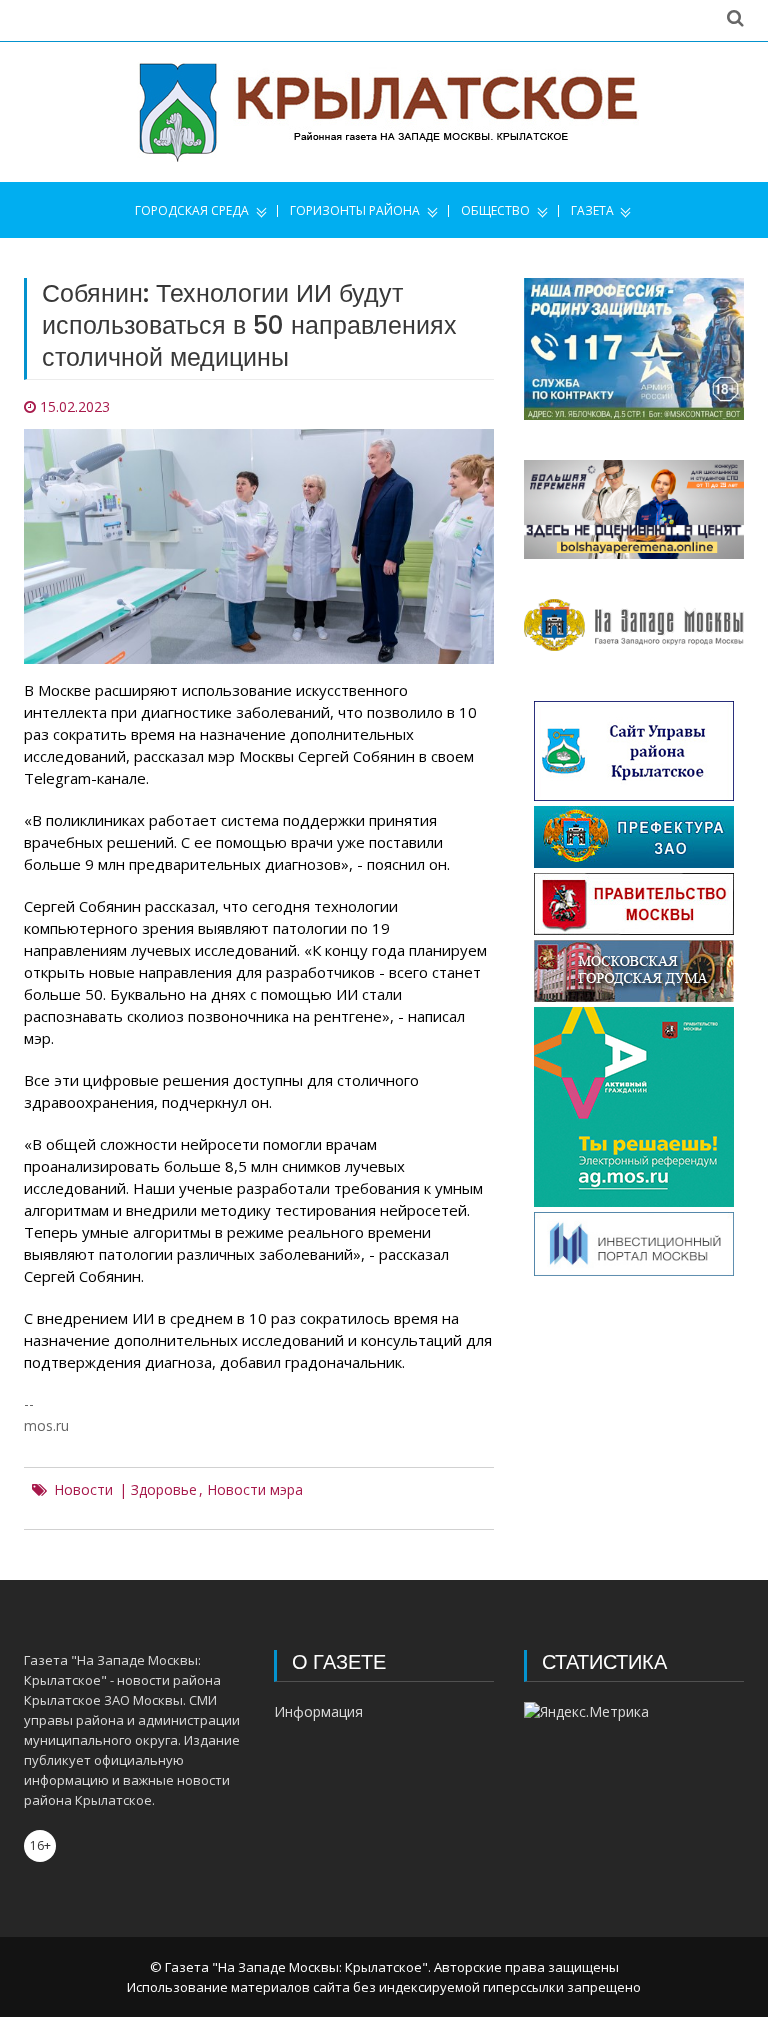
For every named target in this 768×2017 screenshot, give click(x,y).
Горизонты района (355, 211)
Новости (83, 1490)
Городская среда (192, 211)
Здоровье (164, 1490)
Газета (592, 211)
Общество (495, 211)
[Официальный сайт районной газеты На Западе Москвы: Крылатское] (384, 112)
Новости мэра (255, 1490)
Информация (318, 1711)
